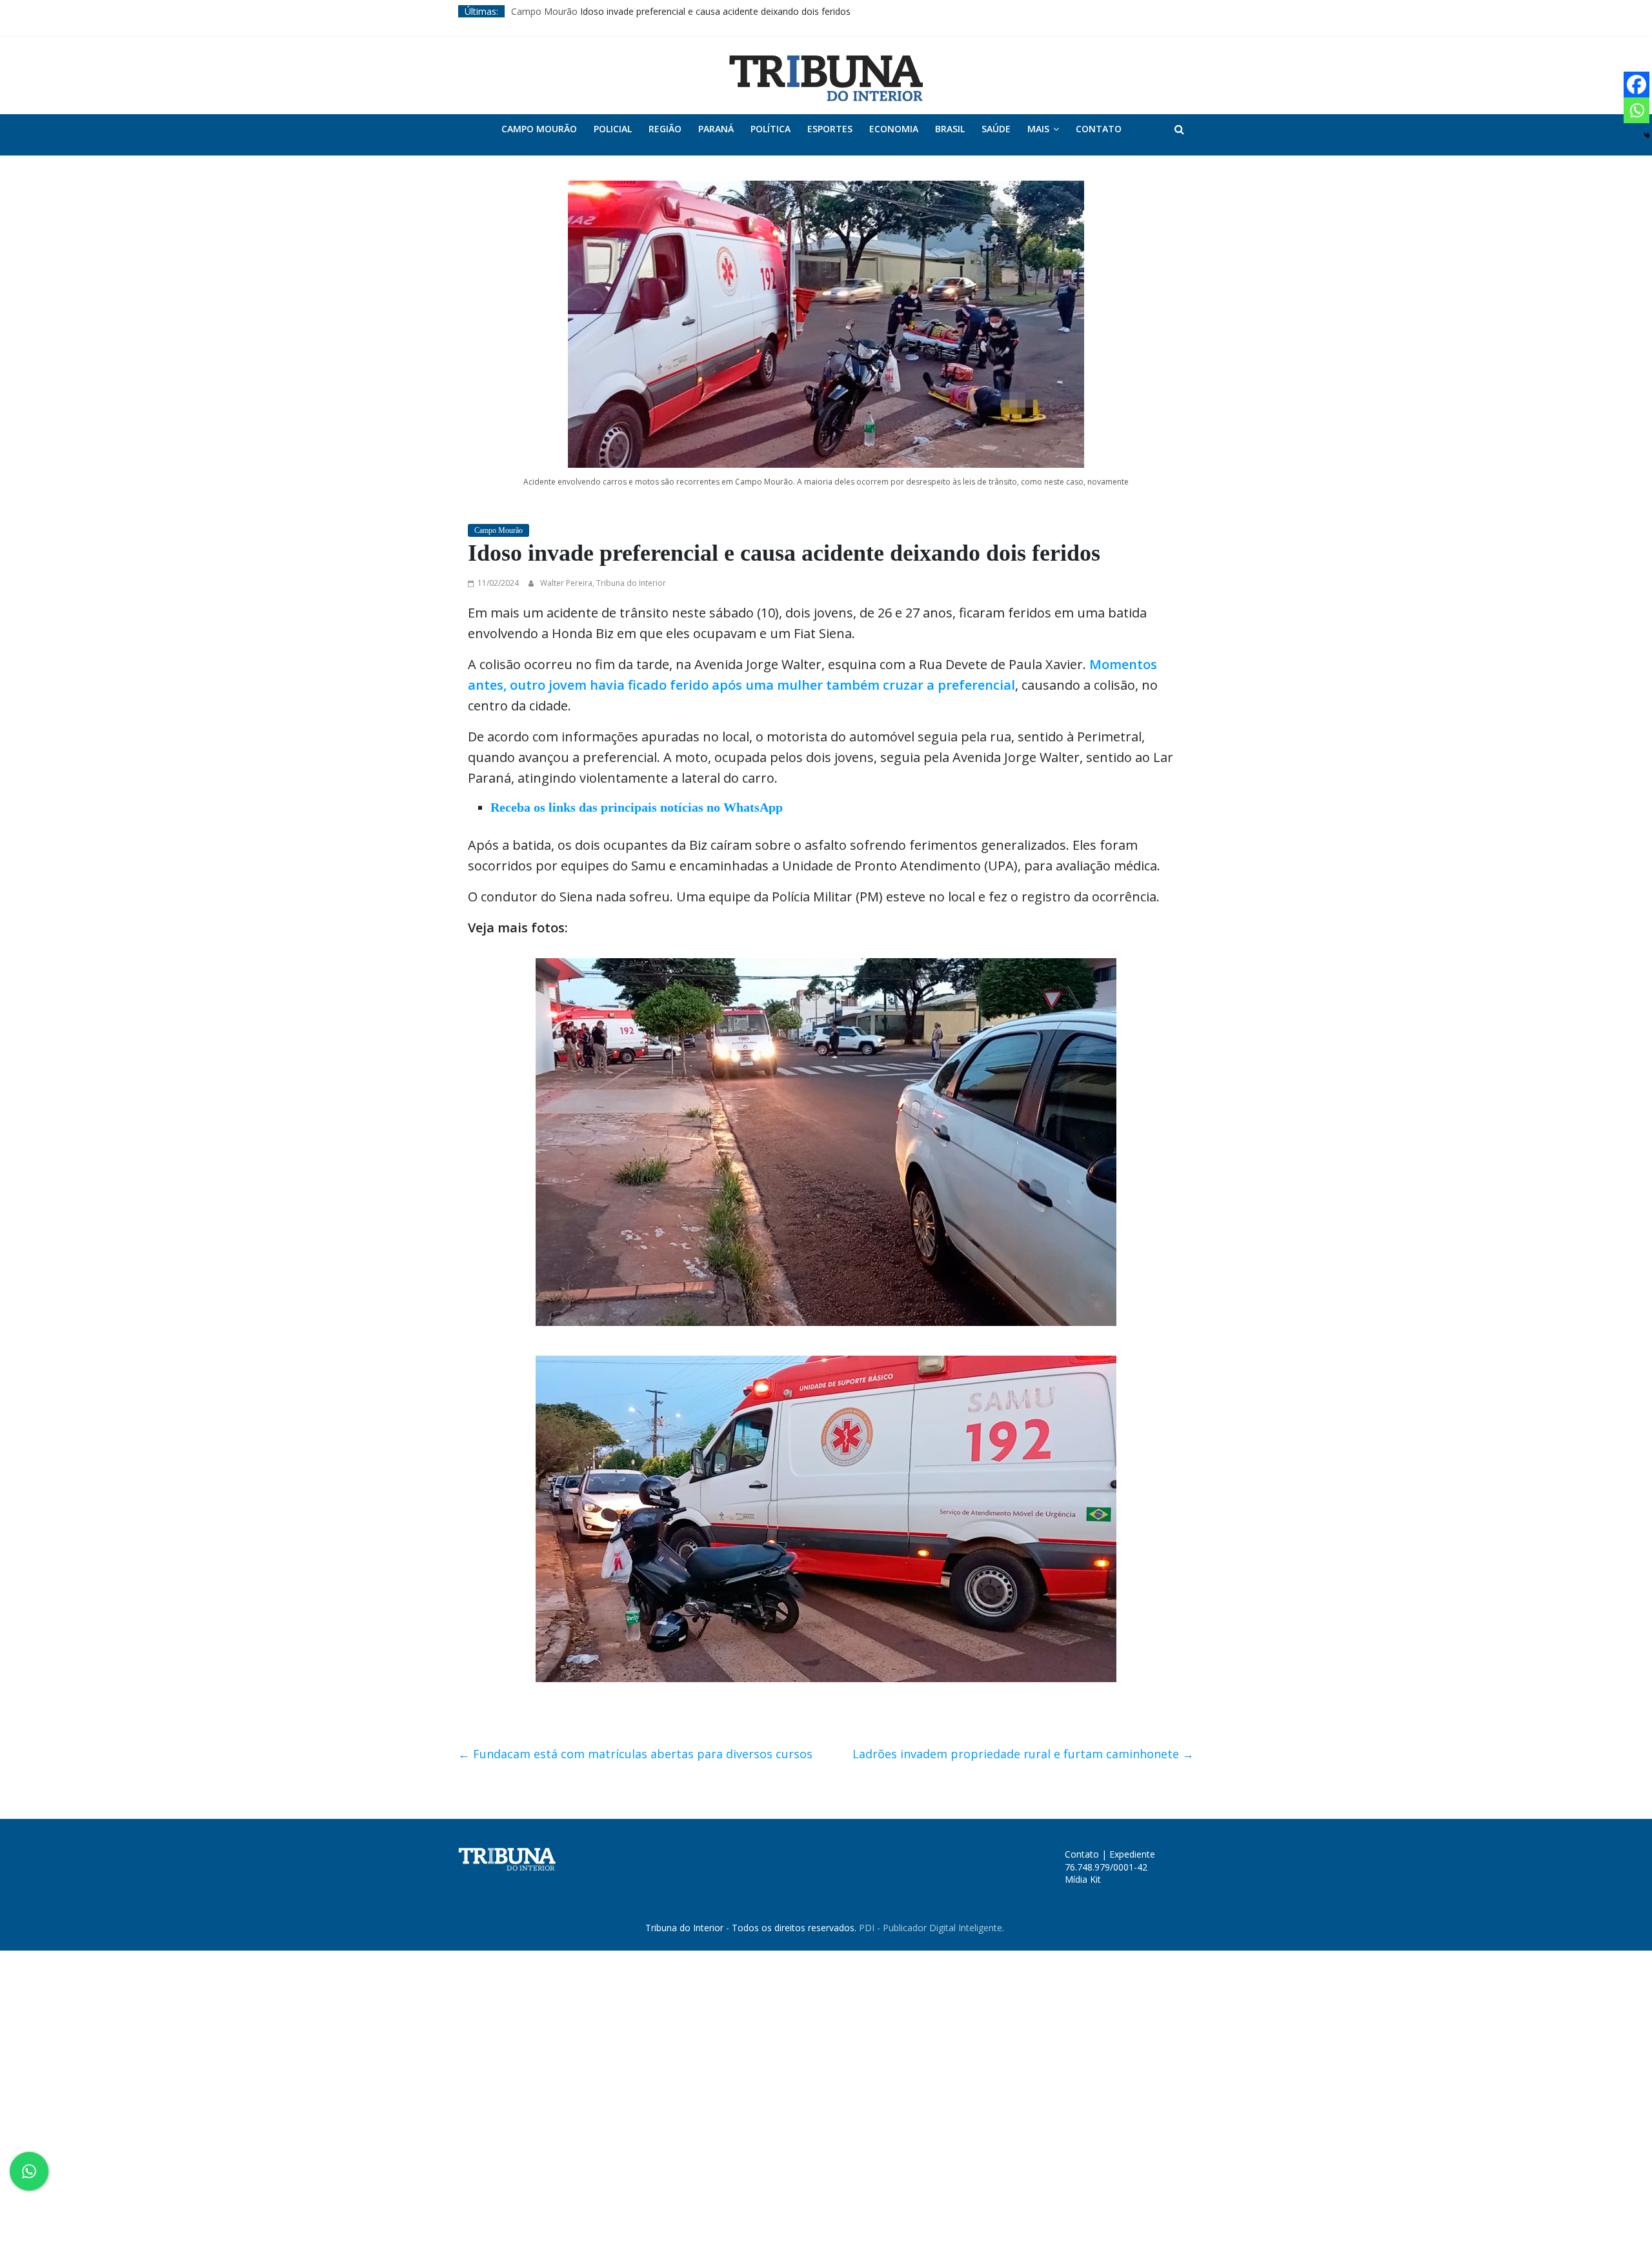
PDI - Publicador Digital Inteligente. (932, 1928)
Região (665, 129)
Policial (613, 129)
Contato (1099, 129)
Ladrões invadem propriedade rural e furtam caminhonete (1023, 1754)
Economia (894, 129)
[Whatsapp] (1637, 110)
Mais (1038, 129)
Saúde (996, 129)
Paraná (716, 129)
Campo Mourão (544, 11)
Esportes (830, 129)
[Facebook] (1637, 85)
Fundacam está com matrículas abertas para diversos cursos (635, 1754)
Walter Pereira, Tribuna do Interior (603, 583)
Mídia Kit (1083, 1879)
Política (771, 129)
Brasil (950, 129)
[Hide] (1647, 135)
